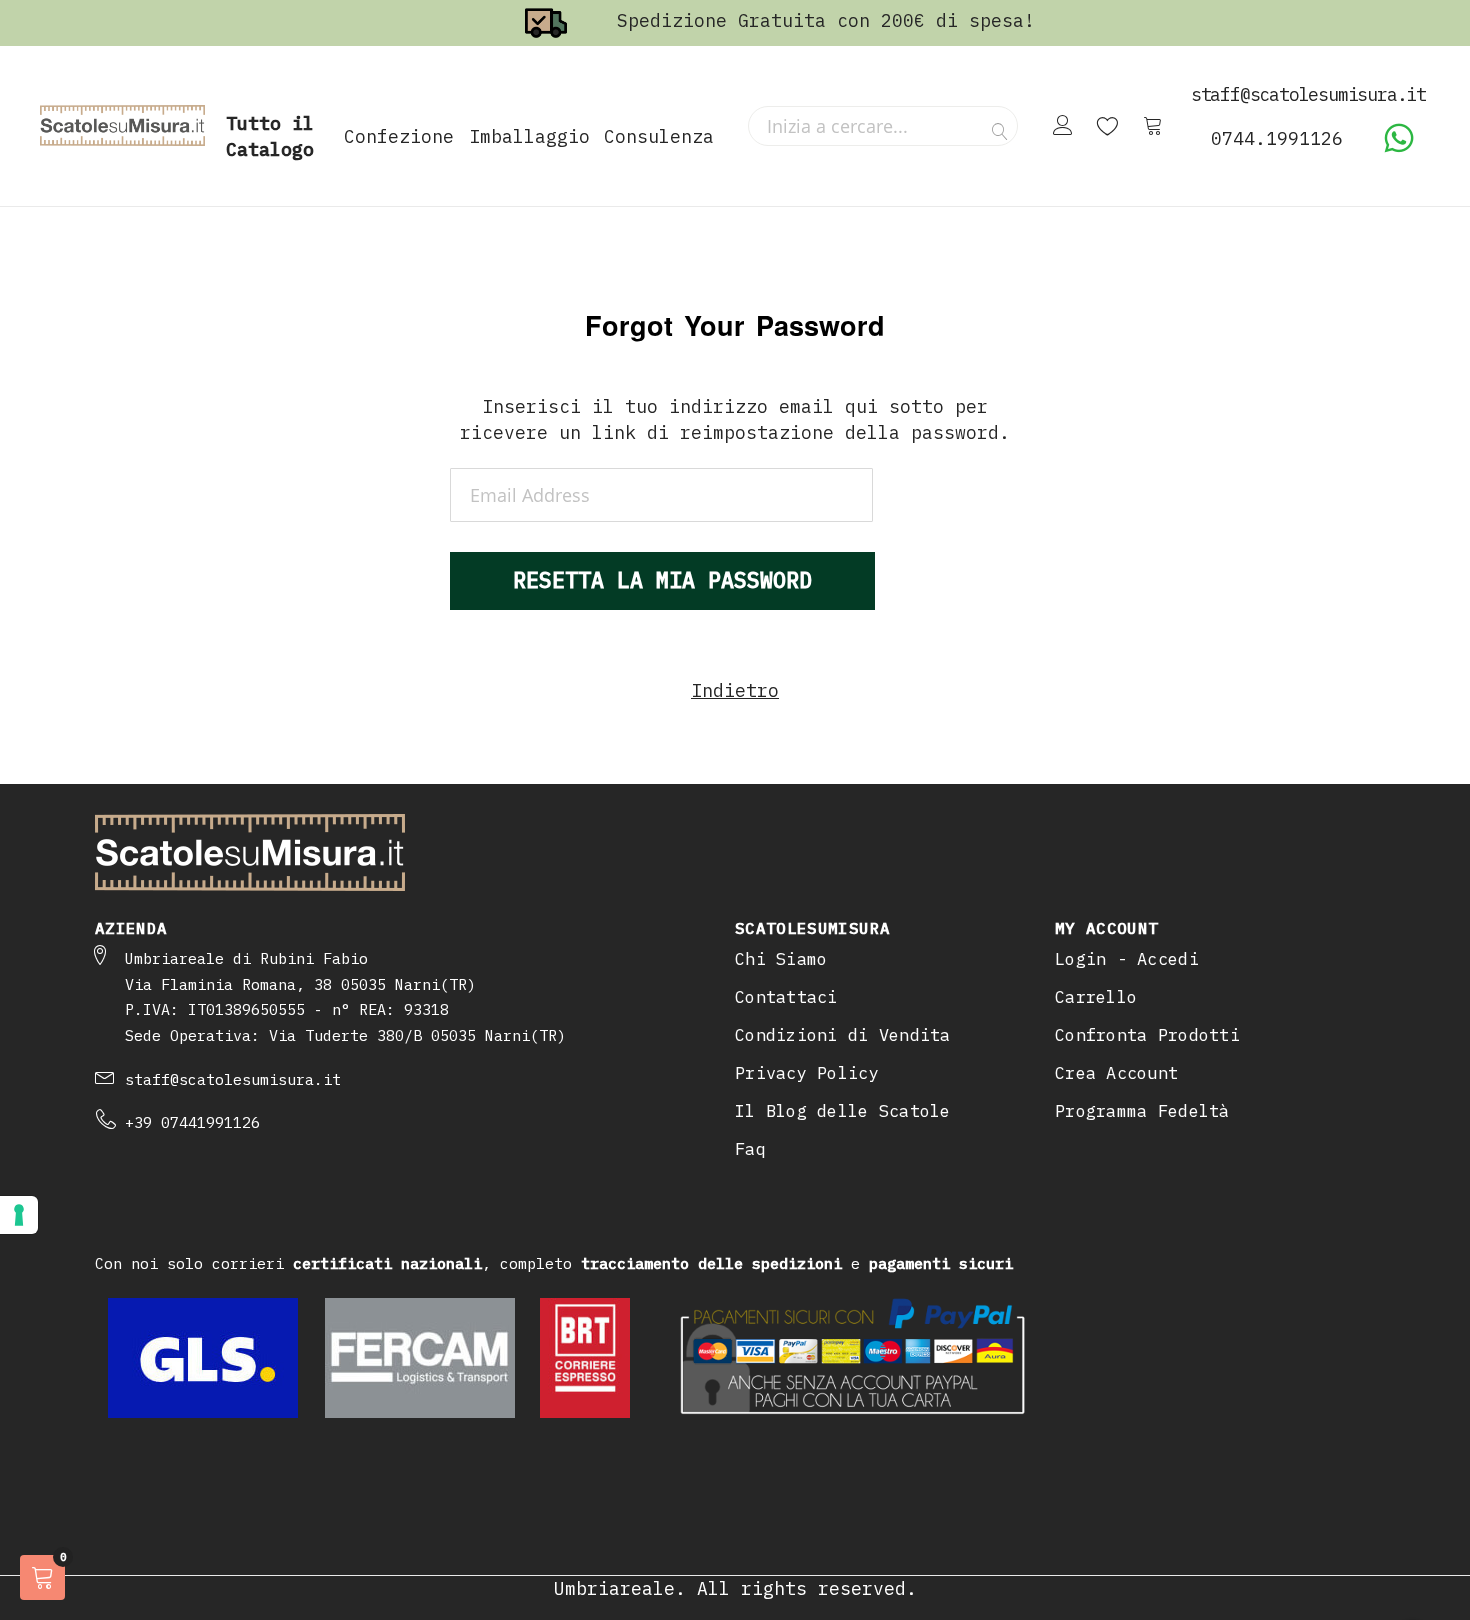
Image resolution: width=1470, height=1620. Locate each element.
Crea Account (1116, 1073)
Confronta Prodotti (1147, 1035)
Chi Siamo (781, 959)
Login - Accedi (1127, 959)
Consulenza (659, 136)
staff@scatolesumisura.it (233, 1079)
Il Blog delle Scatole (843, 1111)
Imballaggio (529, 136)
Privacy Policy (807, 1073)
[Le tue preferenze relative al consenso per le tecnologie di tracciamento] (19, 1215)
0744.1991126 (1277, 138)
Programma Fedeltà (1142, 1111)
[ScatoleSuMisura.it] (122, 126)
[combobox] (883, 126)
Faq (750, 1149)
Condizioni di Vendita (843, 1035)
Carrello (1096, 997)
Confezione (399, 136)
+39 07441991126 (192, 1122)
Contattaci (786, 997)
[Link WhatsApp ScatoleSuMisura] (1399, 147)
